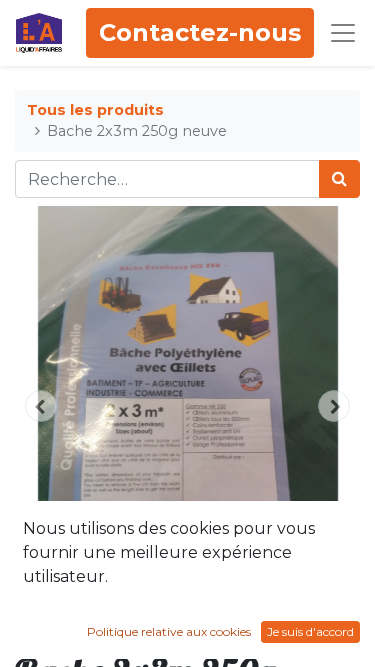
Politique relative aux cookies (169, 631)
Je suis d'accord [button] (310, 631)
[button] (41, 406)
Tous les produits (95, 110)
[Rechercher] (339, 179)
